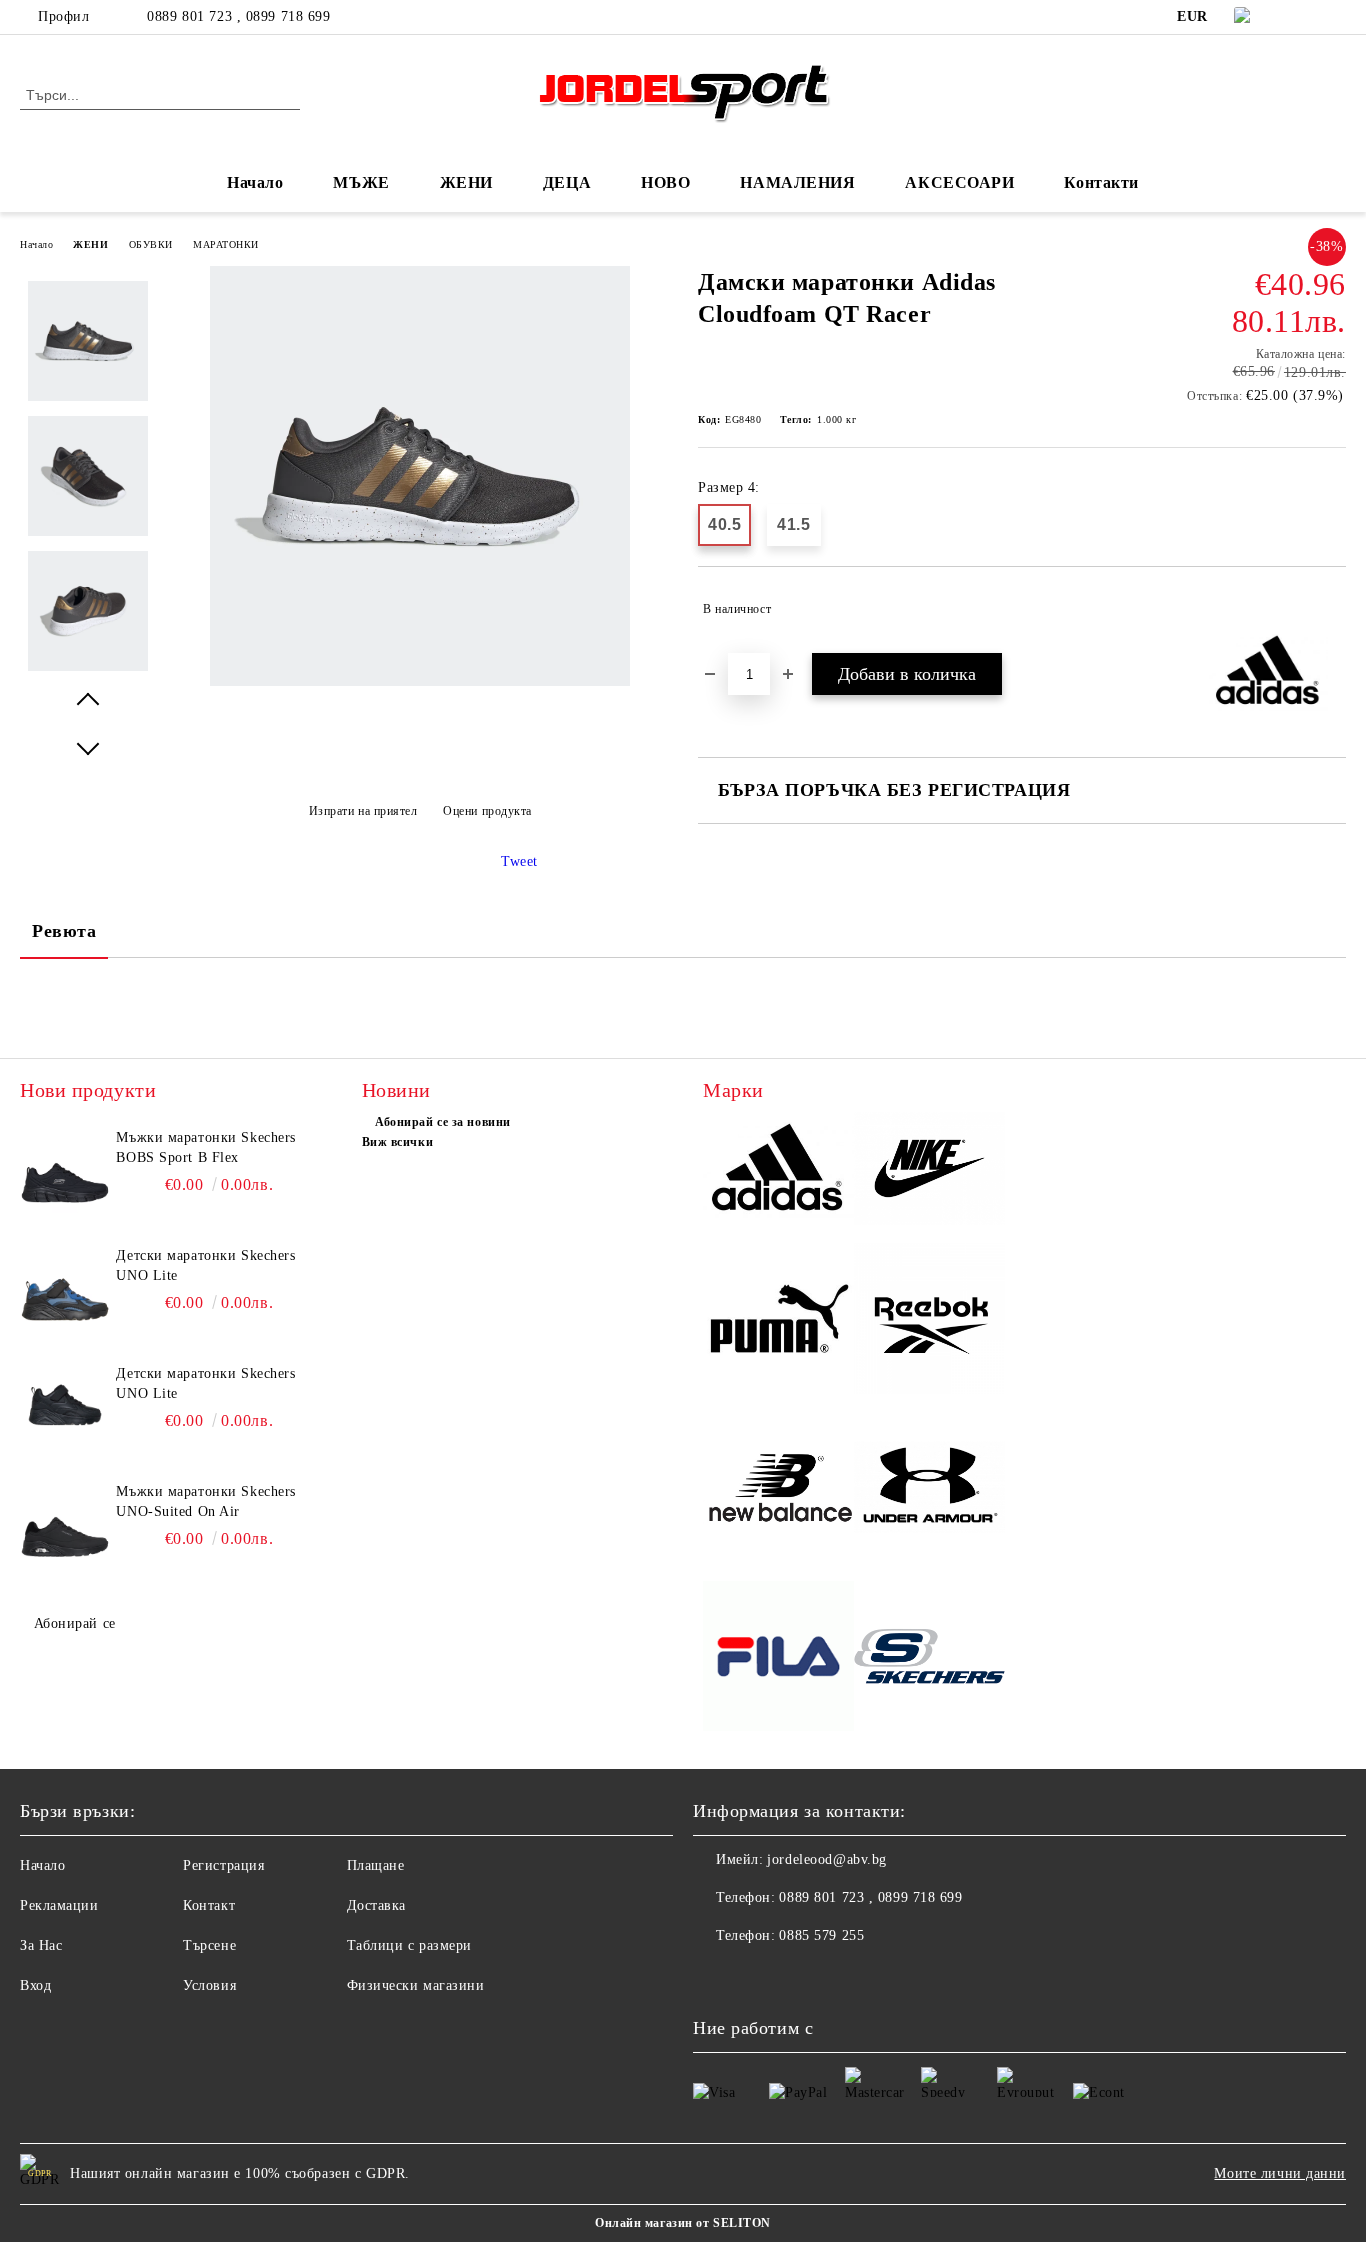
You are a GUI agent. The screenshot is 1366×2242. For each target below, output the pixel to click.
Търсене (209, 1945)
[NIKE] (929, 1171)
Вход (35, 1985)
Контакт (209, 1905)
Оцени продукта (487, 811)
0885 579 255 (821, 1935)
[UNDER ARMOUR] (929, 1490)
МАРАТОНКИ (226, 244)
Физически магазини (416, 1985)
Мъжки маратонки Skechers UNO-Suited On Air (205, 1501)
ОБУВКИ (151, 244)
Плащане (376, 1865)
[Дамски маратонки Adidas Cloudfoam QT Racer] (420, 681)
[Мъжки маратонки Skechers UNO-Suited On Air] (65, 1527)
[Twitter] (1335, 17)
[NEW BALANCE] (778, 1490)
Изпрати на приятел (363, 811)
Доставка (376, 1905)
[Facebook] (1305, 17)
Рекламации (59, 1905)
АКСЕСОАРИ (959, 182)
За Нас (41, 1945)
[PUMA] (778, 1321)
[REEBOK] (929, 1321)
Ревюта (64, 931)
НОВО (665, 182)
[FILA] (778, 1659)
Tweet (519, 861)
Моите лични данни (1280, 2173)
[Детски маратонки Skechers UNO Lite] (65, 1291)
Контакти (1101, 182)
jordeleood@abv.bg (827, 1859)
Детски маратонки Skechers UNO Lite (205, 1265)
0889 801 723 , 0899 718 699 (238, 16)
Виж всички (398, 1142)
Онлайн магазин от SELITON (683, 2223)
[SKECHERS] (929, 1659)
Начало (255, 182)
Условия (209, 1985)
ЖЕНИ (90, 244)
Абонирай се (75, 1623)
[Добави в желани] (1331, 609)
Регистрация (223, 1865)
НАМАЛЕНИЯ (797, 182)
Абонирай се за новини (443, 1122)
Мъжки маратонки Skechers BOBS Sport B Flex (205, 1147)
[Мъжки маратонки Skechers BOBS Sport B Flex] (65, 1173)
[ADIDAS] (778, 1172)
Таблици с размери (410, 1945)
